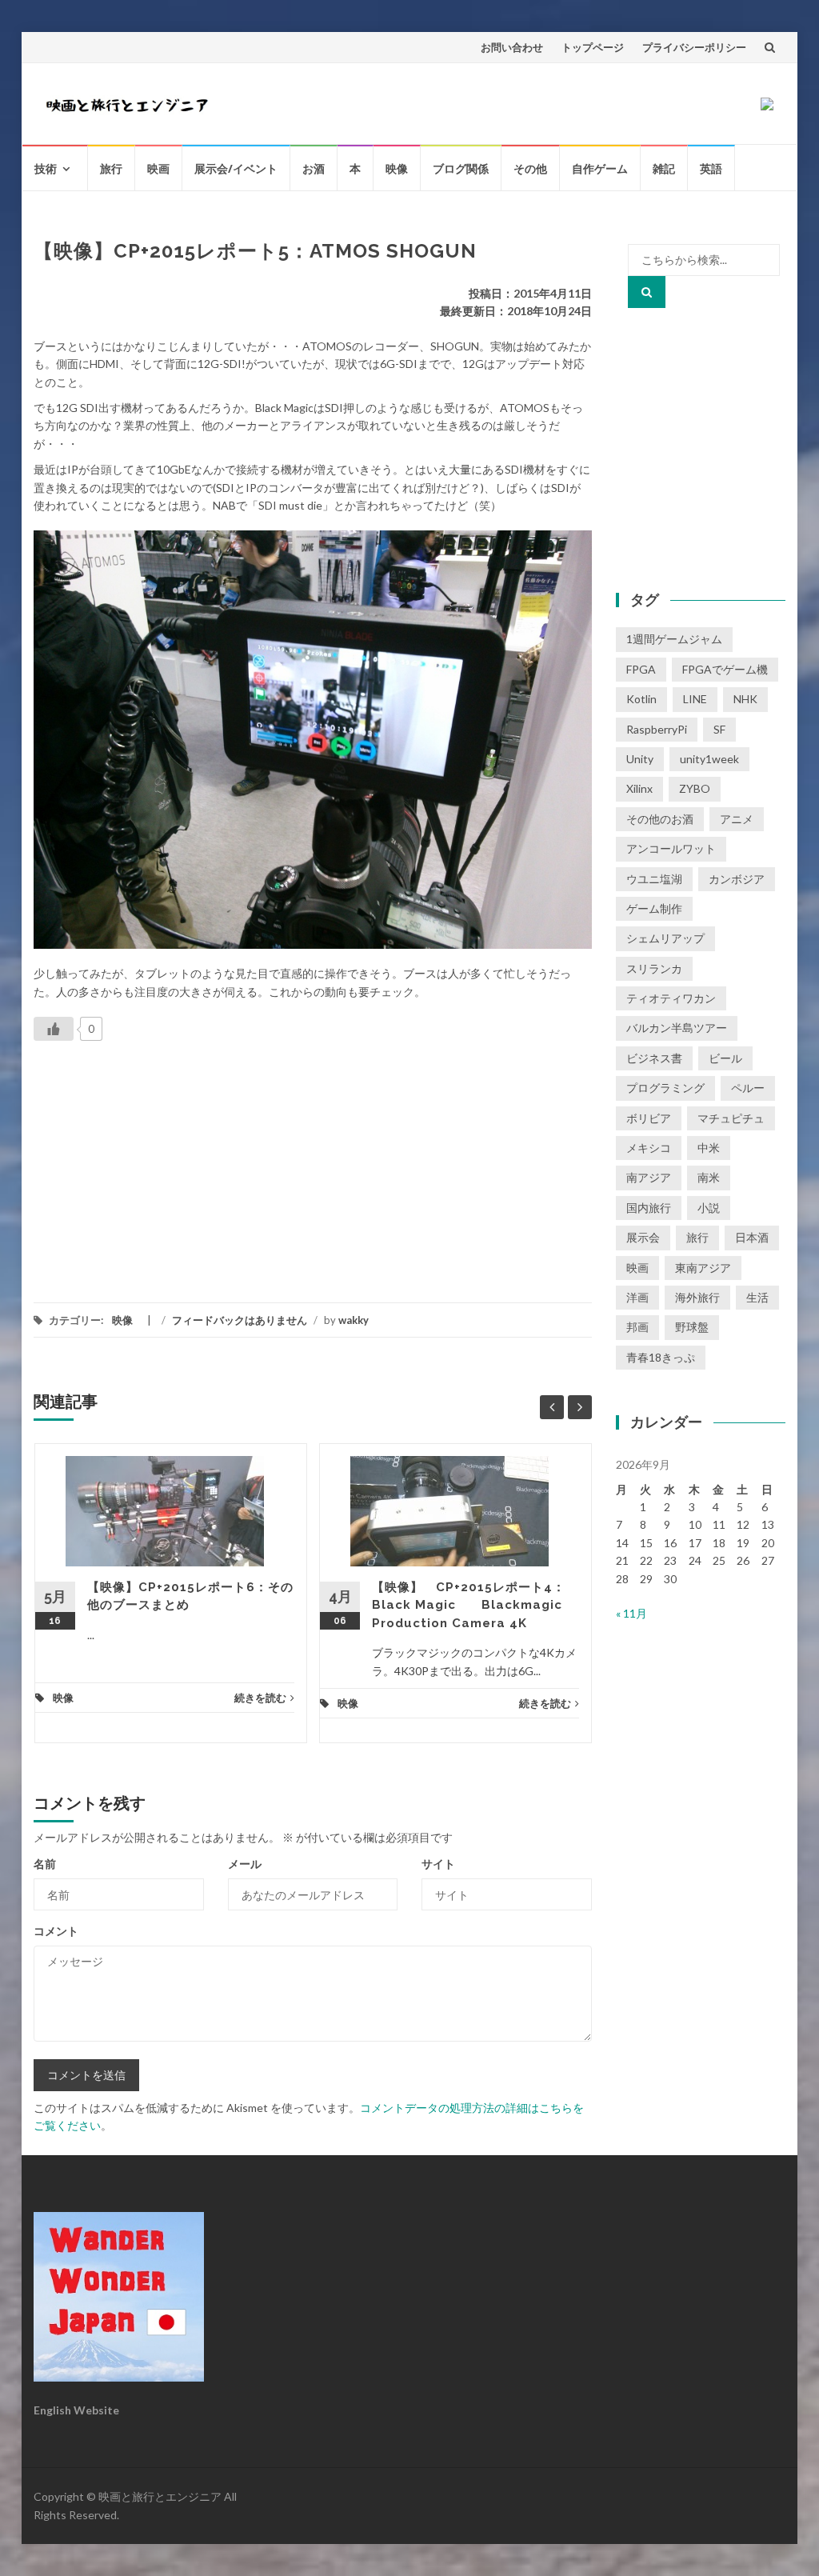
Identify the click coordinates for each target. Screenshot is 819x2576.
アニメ (737, 819)
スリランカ (654, 968)
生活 (757, 1297)
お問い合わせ (512, 47)
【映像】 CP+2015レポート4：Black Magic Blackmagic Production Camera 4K (469, 1605)
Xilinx (639, 788)
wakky (354, 1320)
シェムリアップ (665, 938)
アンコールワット (671, 848)
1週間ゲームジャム (674, 639)
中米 (709, 1148)
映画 (158, 168)
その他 (530, 168)
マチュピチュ (731, 1118)
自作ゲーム (600, 168)
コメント (56, 1931)
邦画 (637, 1327)
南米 (709, 1177)
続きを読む (260, 1698)
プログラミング (665, 1088)
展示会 (643, 1237)
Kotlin (641, 699)
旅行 (111, 168)
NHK (745, 699)
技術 (46, 168)
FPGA (641, 669)
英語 (711, 168)
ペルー (748, 1088)
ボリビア (649, 1118)
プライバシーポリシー (694, 47)
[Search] (647, 292)
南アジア (649, 1177)
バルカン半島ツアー (677, 1028)
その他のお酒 (660, 819)
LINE (695, 699)
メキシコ (649, 1148)
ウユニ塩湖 (654, 879)
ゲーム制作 (654, 908)
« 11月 (631, 1613)
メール (245, 1864)
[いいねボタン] (54, 1029)
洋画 (637, 1297)
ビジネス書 (654, 1058)
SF (719, 729)
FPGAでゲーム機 (725, 669)
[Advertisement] (154, 1170)
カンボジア (737, 879)
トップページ (593, 47)
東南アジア (703, 1268)
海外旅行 (697, 1297)
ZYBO (695, 788)
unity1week (709, 759)
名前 (45, 1864)
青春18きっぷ (661, 1357)
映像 (397, 168)
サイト (438, 1864)
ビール (725, 1058)
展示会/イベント (236, 168)
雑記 (664, 168)
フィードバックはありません (240, 1320)
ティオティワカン (671, 998)
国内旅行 (649, 1208)
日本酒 (752, 1237)
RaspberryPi (657, 729)
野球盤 (692, 1327)
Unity (640, 759)
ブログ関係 (461, 168)
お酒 (314, 168)
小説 (709, 1208)
